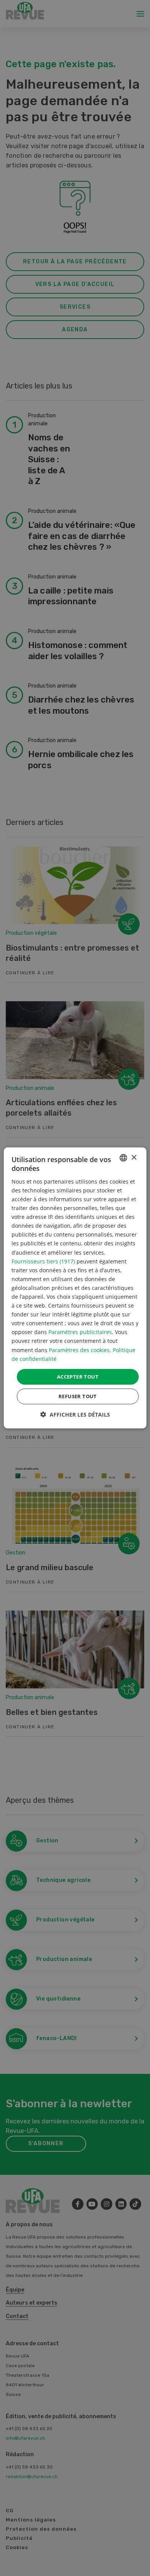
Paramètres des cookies (79, 1350)
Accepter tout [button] (78, 1377)
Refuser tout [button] (78, 1396)
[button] (75, 1414)
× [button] (134, 1157)
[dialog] (75, 1288)
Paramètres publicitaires (80, 1332)
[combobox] (123, 1158)
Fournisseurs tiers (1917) (43, 1261)
